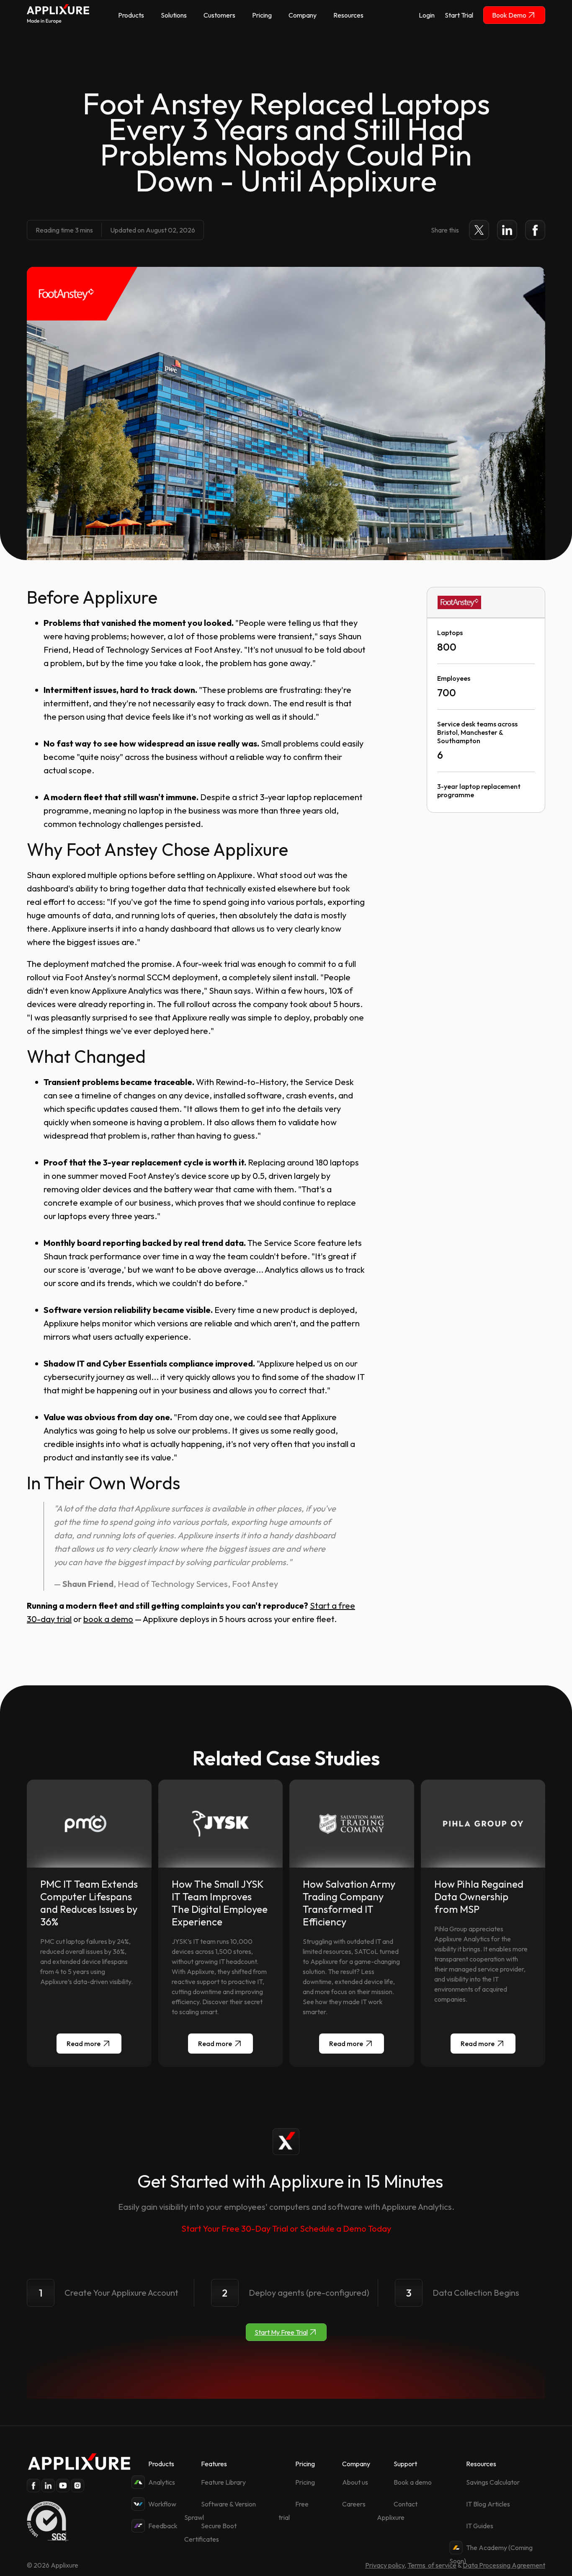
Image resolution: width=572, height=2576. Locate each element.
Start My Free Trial (281, 2332)
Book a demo (413, 2482)
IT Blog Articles (488, 2504)
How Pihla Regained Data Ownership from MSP (479, 1896)
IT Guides (480, 2526)
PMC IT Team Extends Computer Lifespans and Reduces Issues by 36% (89, 1903)
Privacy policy (385, 2565)
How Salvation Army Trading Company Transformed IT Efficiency (349, 1903)
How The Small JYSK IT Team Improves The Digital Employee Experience (220, 1903)
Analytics (162, 2482)
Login (427, 15)
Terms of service (432, 2565)
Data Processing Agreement (504, 2565)
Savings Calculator (493, 2482)
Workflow (162, 2504)
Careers (354, 2504)
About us (355, 2482)
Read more (84, 2044)
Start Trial (459, 15)
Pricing (305, 2482)
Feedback (163, 2526)
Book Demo (509, 15)
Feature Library (223, 2482)
